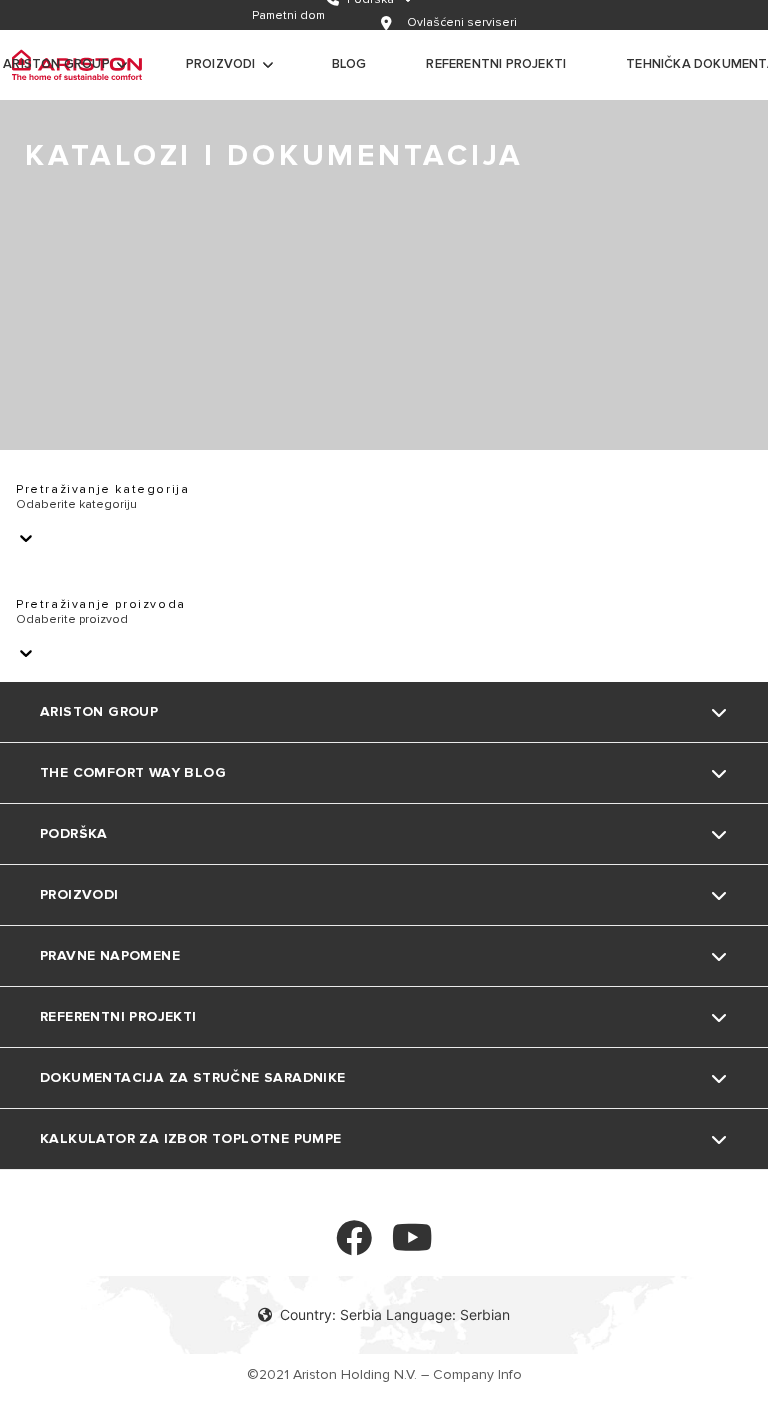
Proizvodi (221, 64)
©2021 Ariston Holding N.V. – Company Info (384, 1374)
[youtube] (412, 1246)
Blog (349, 64)
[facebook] (354, 1246)
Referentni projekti (496, 64)
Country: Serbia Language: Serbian (395, 1314)
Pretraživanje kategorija (102, 489)
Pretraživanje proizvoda (101, 604)
